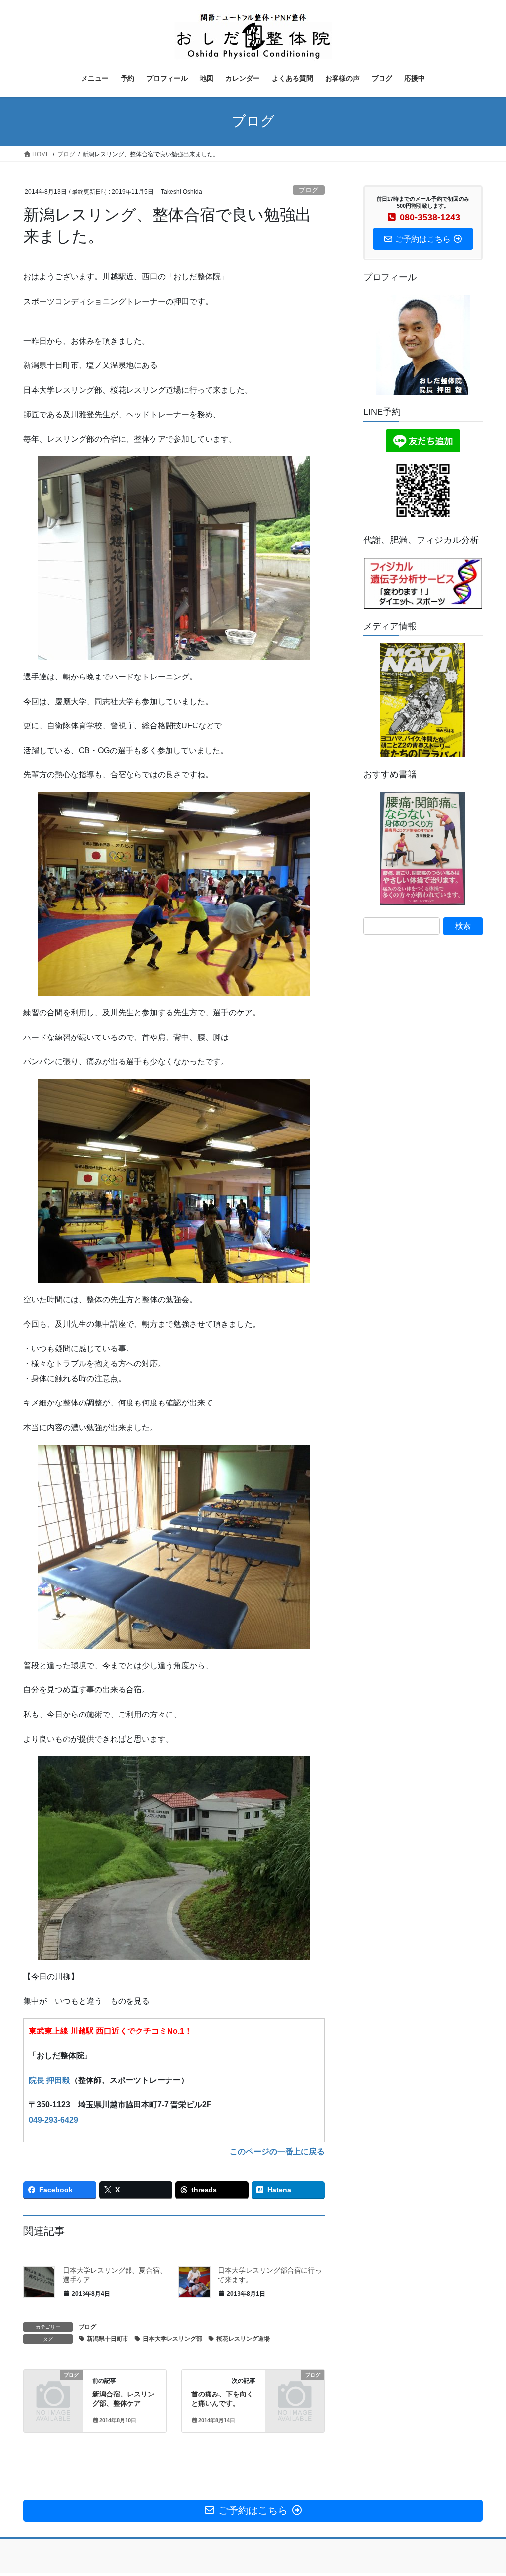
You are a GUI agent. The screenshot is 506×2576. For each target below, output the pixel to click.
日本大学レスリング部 (172, 2339)
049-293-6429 (53, 2120)
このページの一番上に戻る (277, 2151)
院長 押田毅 (49, 2080)
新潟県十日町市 (108, 2339)
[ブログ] (53, 2387)
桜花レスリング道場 (243, 2339)
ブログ (309, 190)
